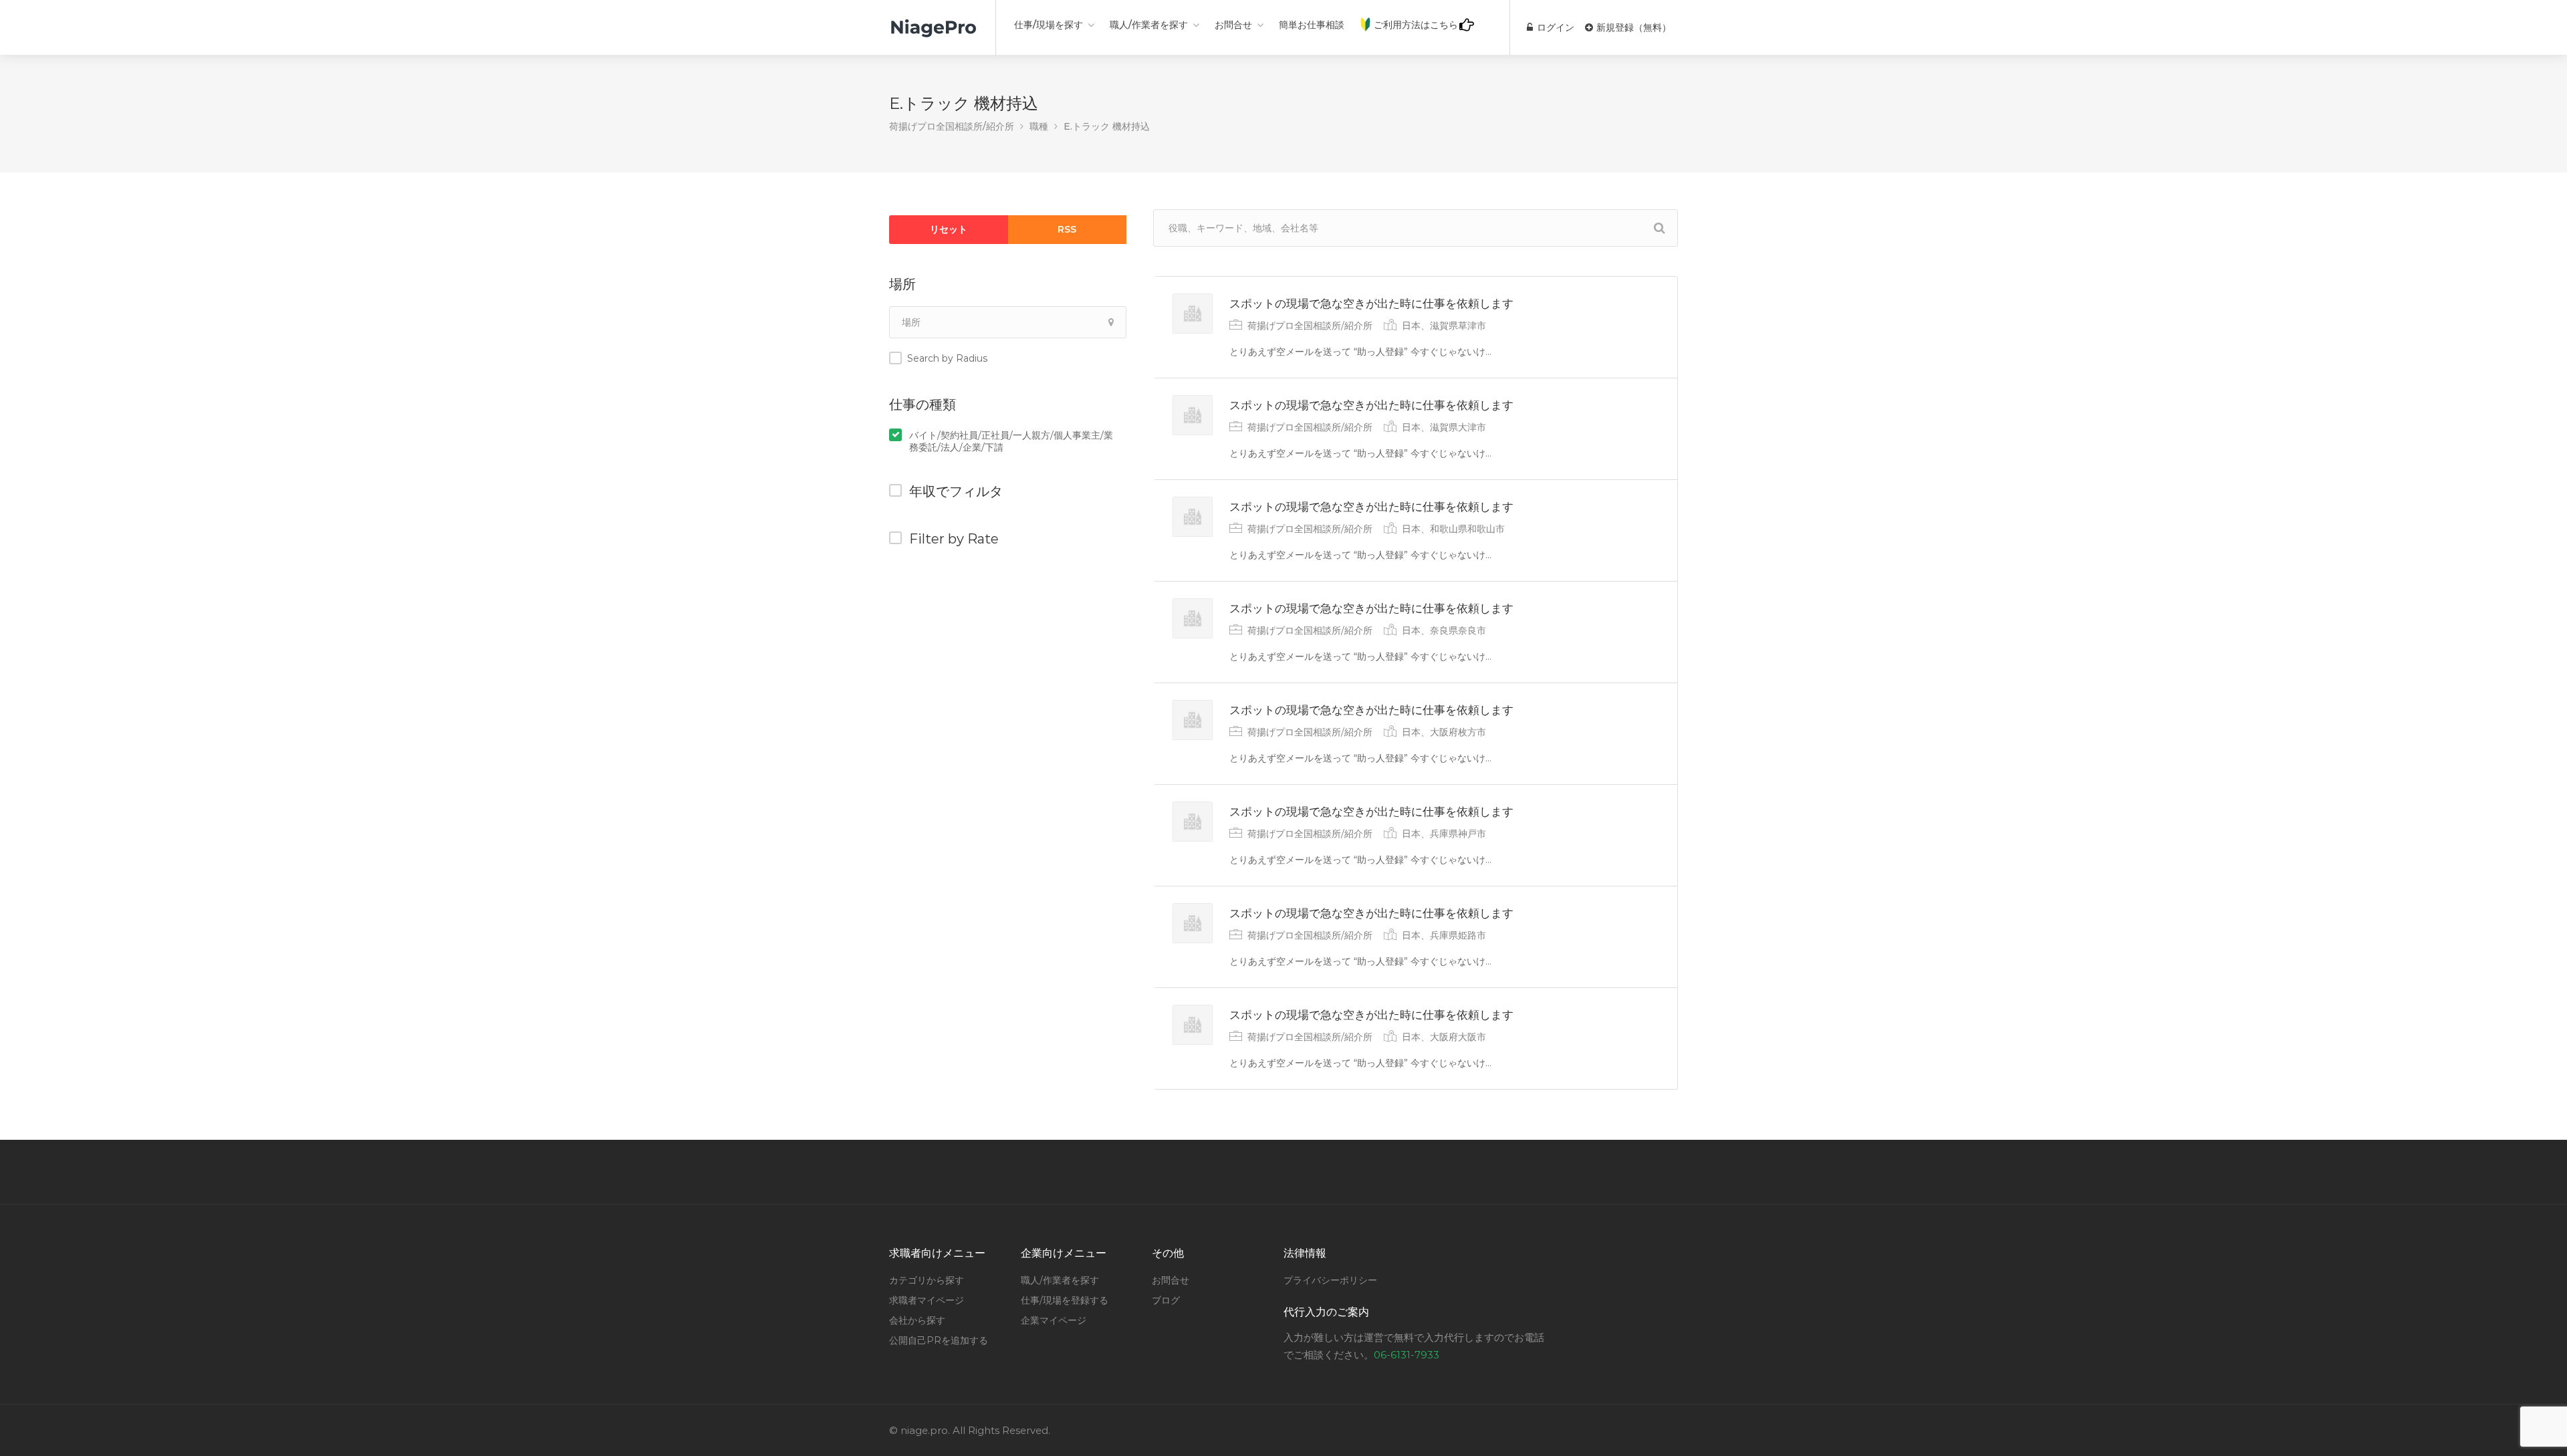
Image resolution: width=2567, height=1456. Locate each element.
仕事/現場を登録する (1065, 1300)
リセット (949, 229)
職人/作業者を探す (1149, 25)
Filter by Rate (954, 539)
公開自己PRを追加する (939, 1340)
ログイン (1554, 27)
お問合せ (1233, 25)
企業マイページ (1054, 1320)
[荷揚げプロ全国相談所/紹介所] (934, 20)
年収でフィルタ (956, 491)
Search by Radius (947, 358)
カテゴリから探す (927, 1280)
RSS (1067, 229)
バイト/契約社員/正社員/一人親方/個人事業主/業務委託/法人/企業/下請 (1011, 441)
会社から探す (917, 1320)
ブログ (1166, 1300)
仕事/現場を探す (1049, 25)
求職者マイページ (927, 1300)
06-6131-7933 (1407, 1355)
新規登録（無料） (1632, 27)
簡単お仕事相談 (1312, 25)
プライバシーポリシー (1330, 1280)
